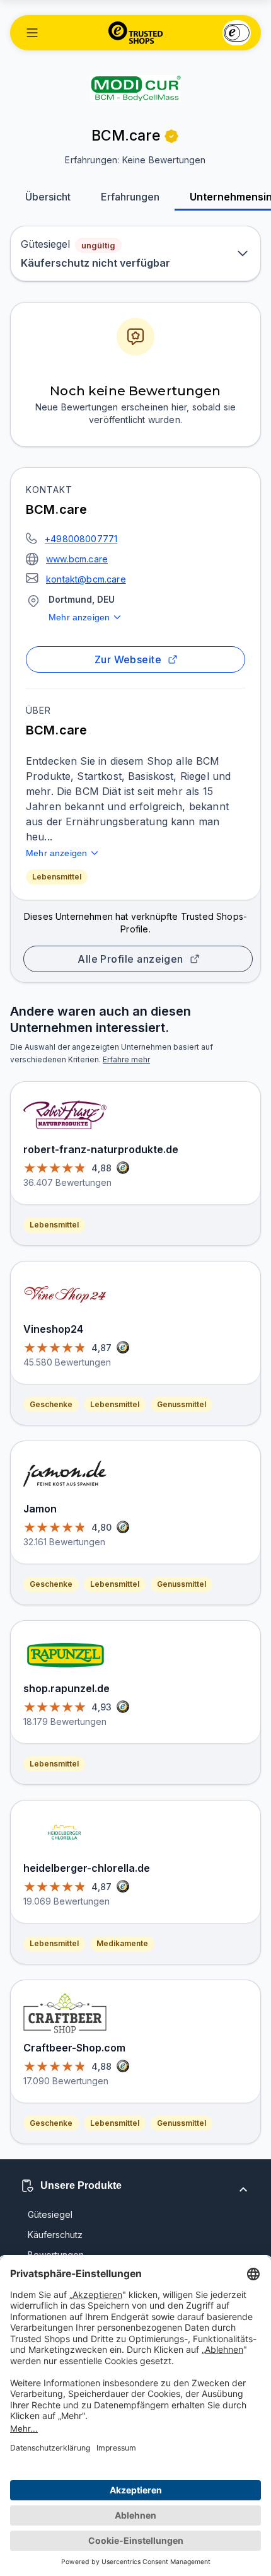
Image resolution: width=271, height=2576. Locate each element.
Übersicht (48, 197)
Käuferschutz (55, 2235)
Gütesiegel (50, 2214)
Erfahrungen (130, 197)
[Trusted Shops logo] (136, 33)
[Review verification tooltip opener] (171, 136)
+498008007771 (81, 539)
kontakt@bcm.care (86, 579)
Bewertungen (56, 2255)
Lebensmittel (57, 877)
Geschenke (51, 1404)
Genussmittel (182, 1404)
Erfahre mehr (126, 1059)
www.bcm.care (77, 559)
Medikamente (122, 1943)
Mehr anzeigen (79, 617)
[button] (32, 33)
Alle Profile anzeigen (130, 959)
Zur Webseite (128, 659)
